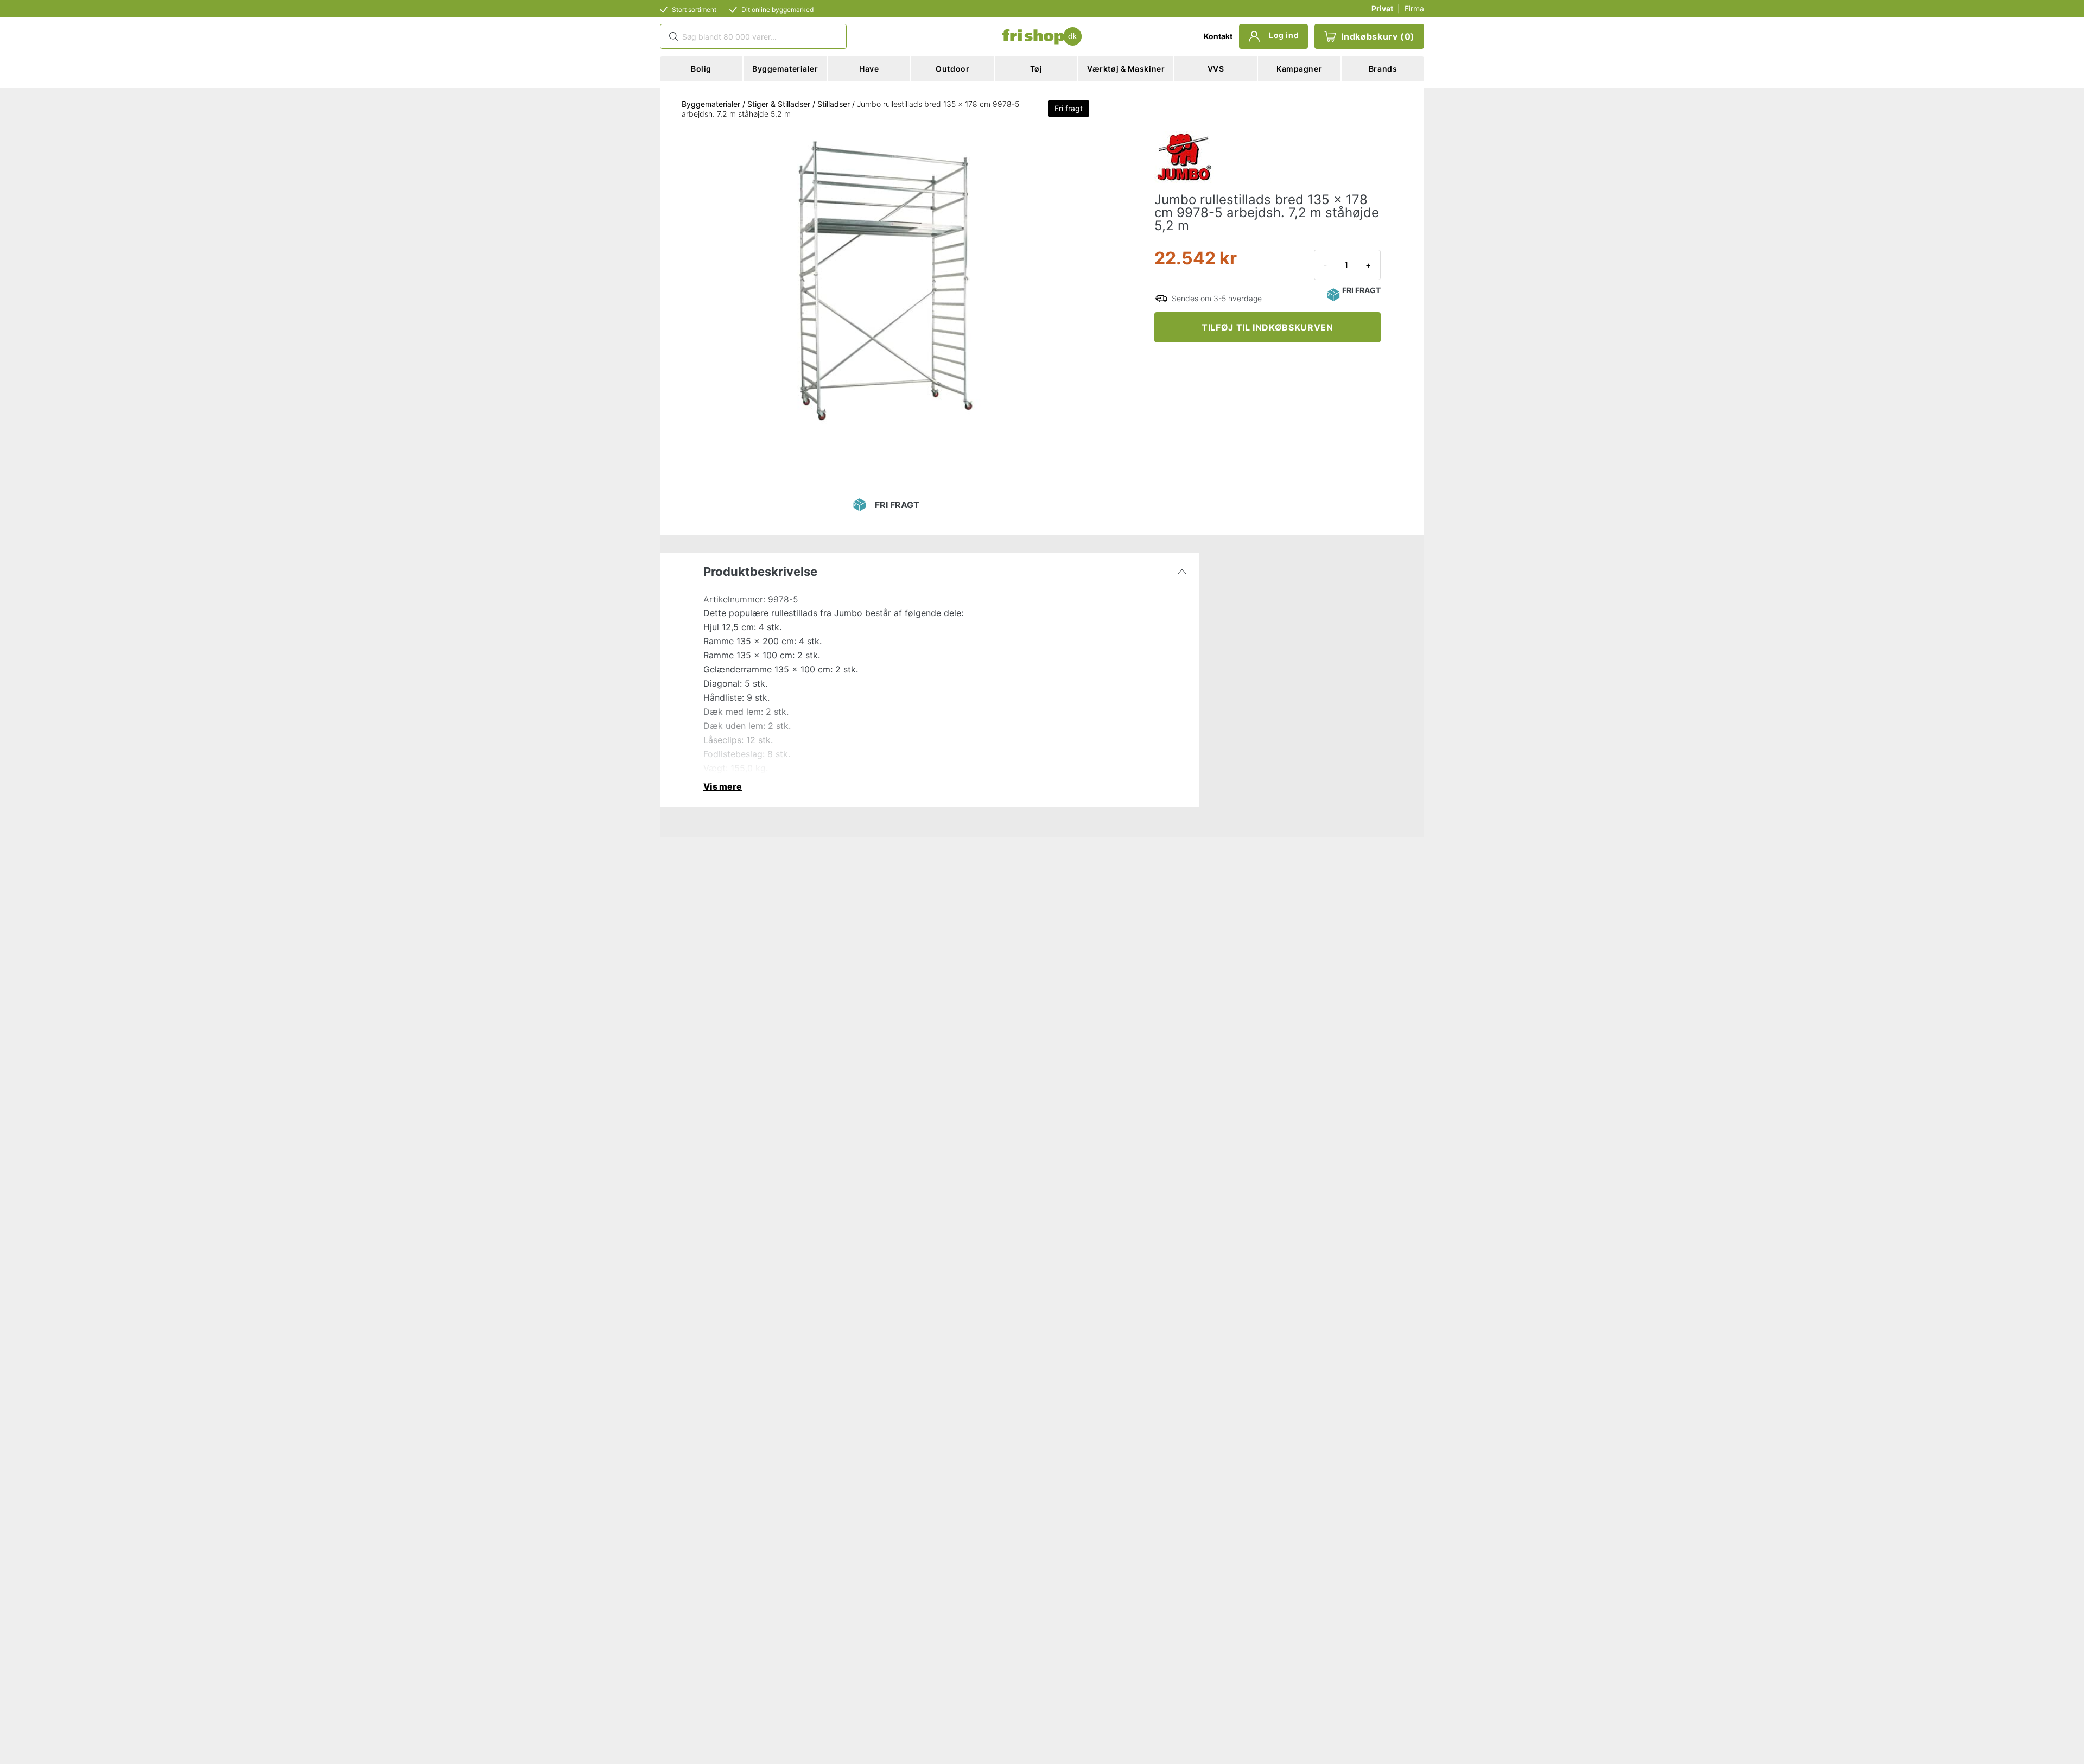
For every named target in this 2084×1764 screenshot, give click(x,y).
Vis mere (723, 786)
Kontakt (1218, 36)
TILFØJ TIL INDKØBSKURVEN (1267, 327)
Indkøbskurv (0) (1378, 36)
